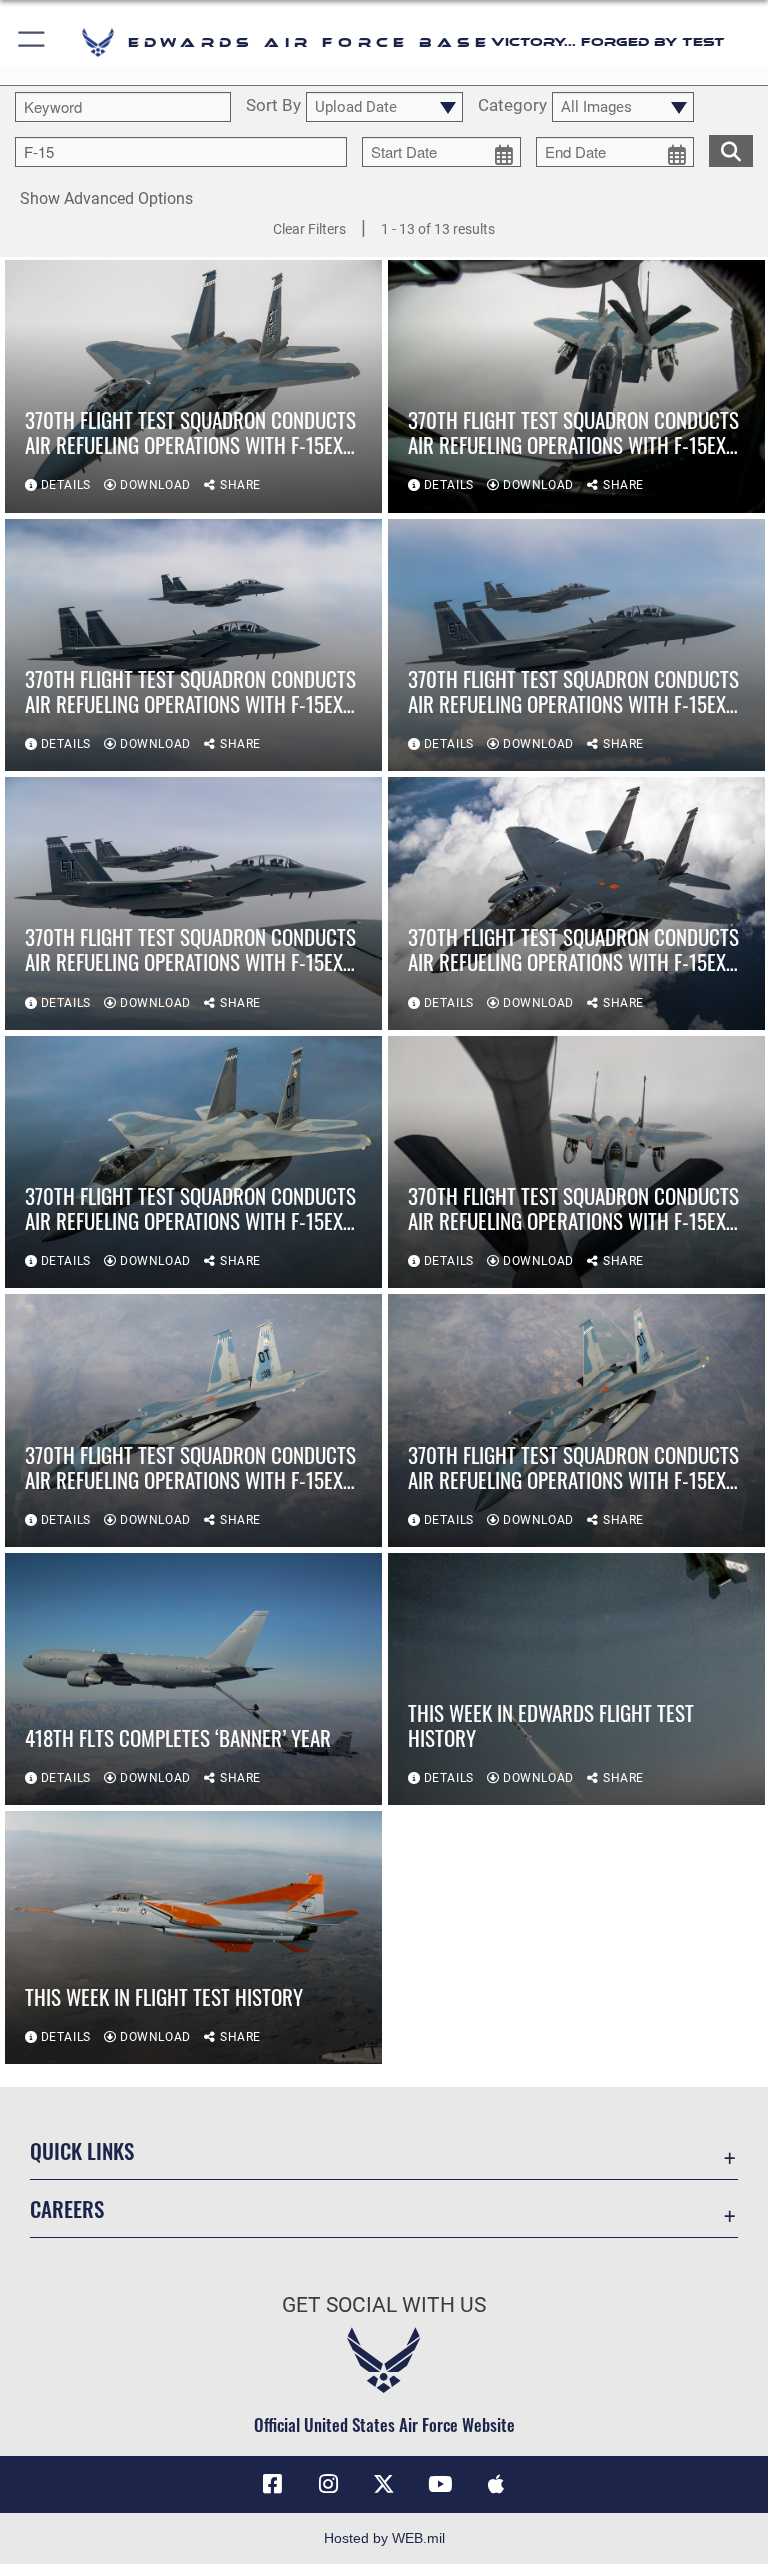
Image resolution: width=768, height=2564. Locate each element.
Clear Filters (309, 229)
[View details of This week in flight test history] (193, 1937)
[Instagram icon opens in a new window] (328, 2484)
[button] (32, 42)
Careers (67, 2208)
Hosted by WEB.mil (384, 2538)
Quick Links (82, 2150)
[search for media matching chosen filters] (731, 149)
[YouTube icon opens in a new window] (440, 2484)
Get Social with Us (384, 2305)
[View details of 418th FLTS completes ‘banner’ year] (193, 1679)
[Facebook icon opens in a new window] (272, 2484)
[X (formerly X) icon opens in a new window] (384, 2484)
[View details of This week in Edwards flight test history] (576, 1679)
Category (512, 106)
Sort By (273, 106)
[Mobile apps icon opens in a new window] (496, 2484)
